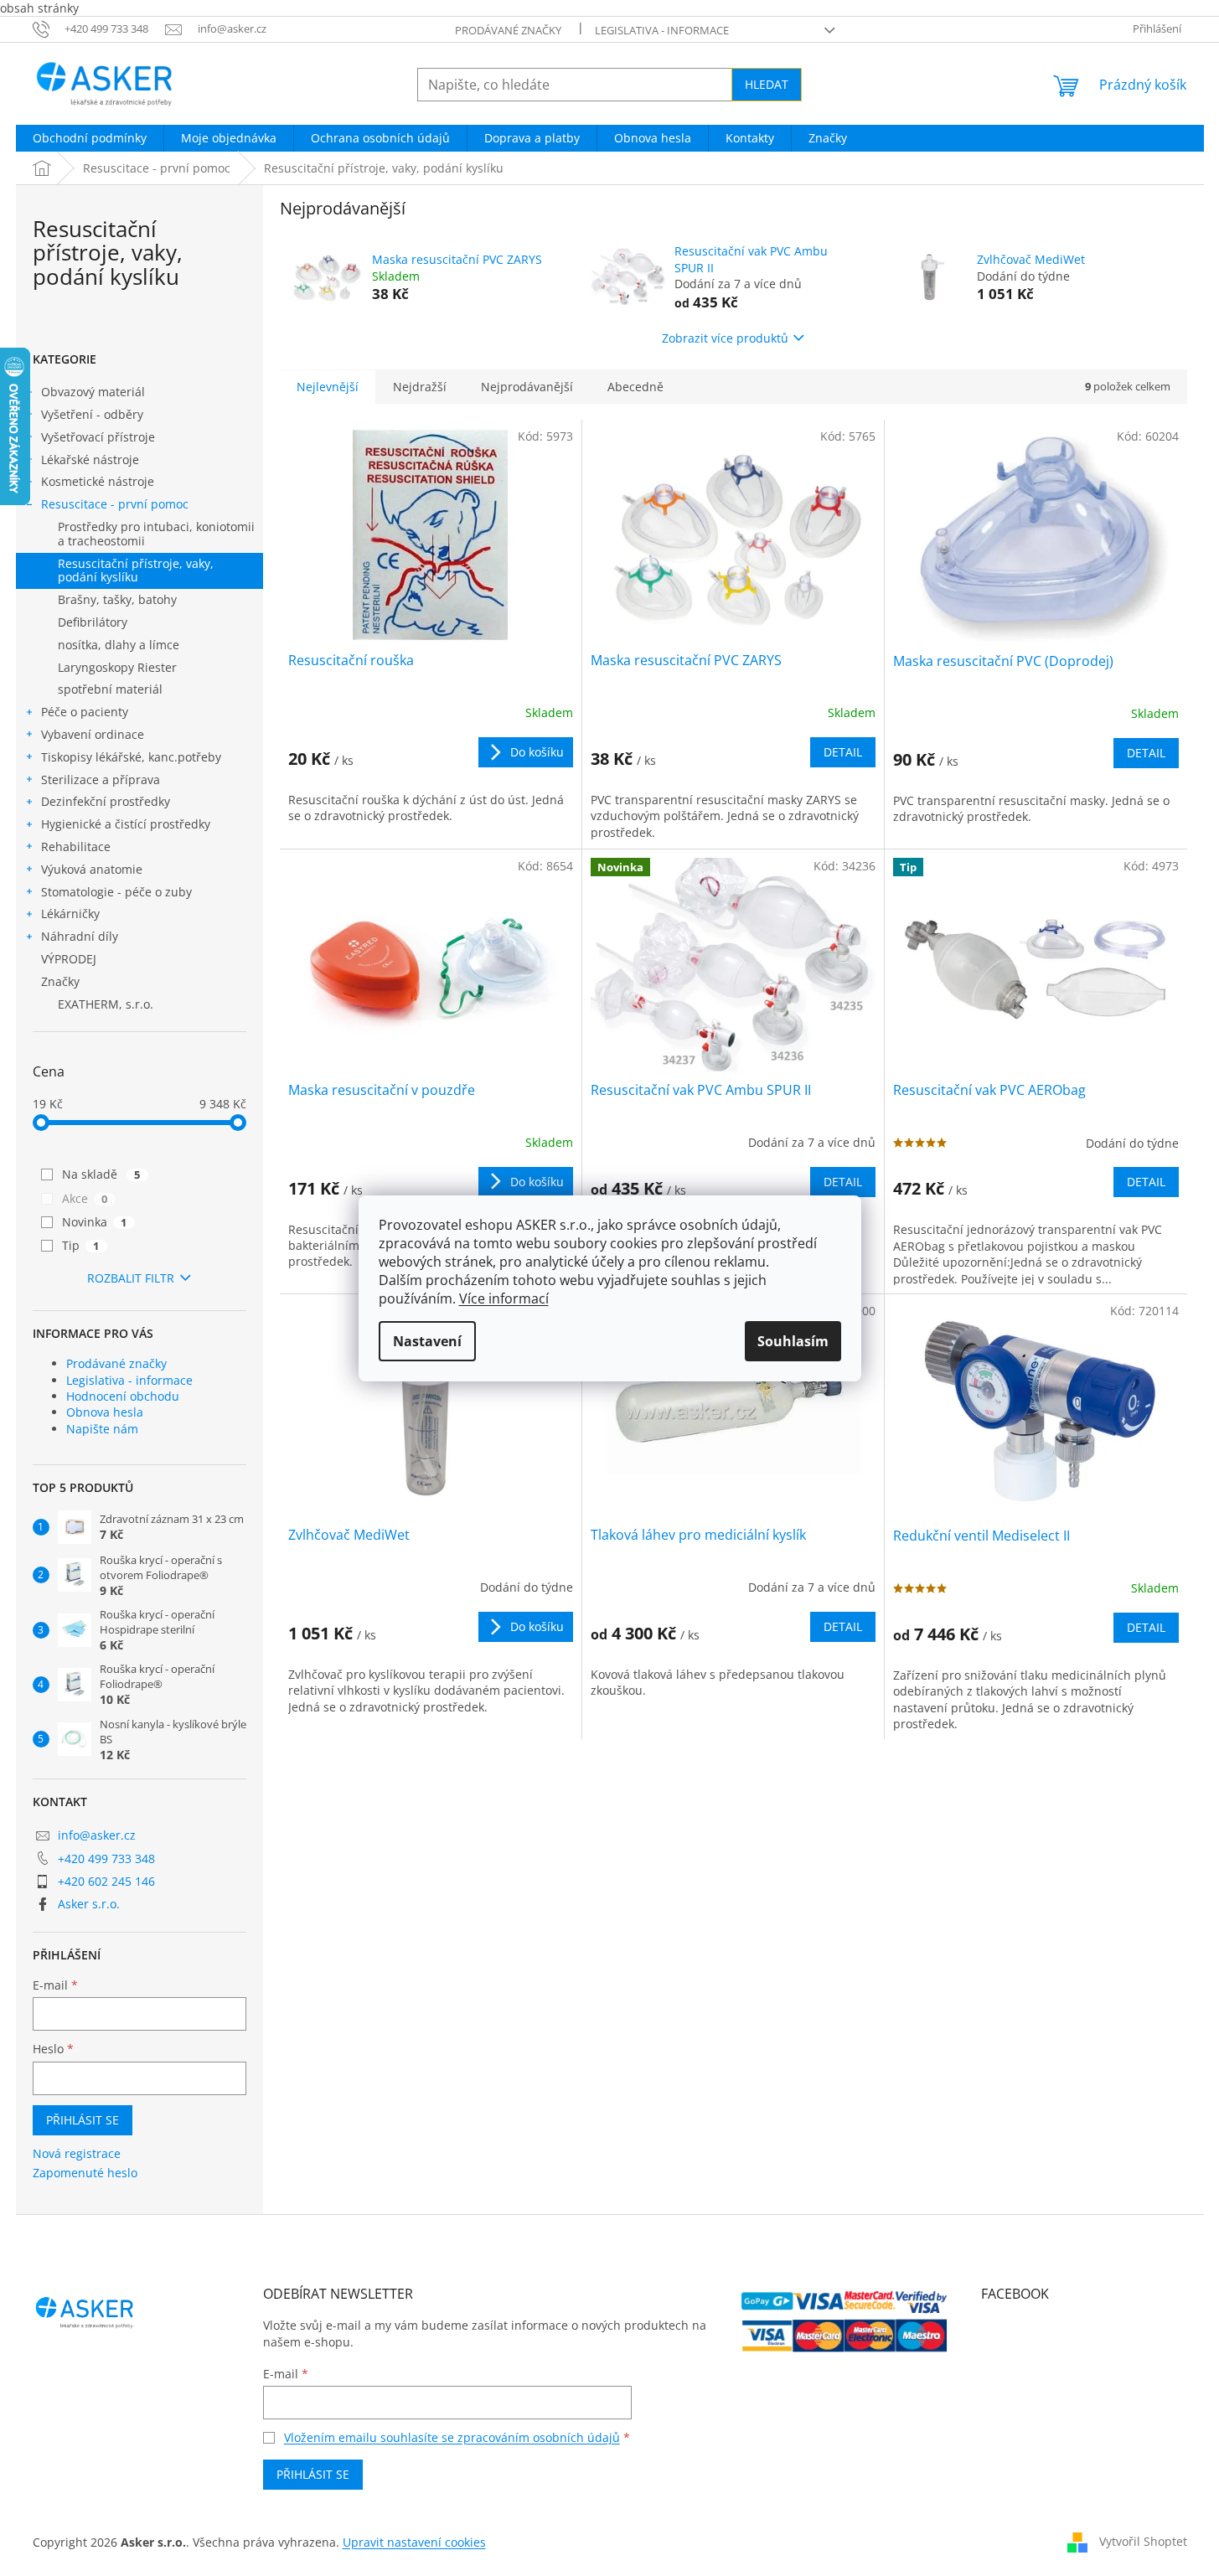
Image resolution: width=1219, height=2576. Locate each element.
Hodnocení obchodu (123, 1396)
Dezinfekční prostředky (106, 801)
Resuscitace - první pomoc (115, 504)
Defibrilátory (93, 622)
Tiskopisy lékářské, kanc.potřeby (131, 757)
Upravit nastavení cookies (414, 2542)
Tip (81, 1245)
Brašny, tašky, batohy (117, 599)
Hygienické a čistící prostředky (126, 824)
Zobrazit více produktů (725, 338)
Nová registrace (77, 2153)
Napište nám (102, 1429)
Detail (843, 752)
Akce (85, 1198)
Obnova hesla (105, 1412)
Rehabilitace (76, 847)
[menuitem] (90, 138)
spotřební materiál (110, 689)
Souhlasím (793, 1341)
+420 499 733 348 (106, 1858)
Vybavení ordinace (93, 734)
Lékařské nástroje (90, 459)
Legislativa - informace (662, 30)
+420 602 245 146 (106, 1881)
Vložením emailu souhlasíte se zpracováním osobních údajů (452, 2437)
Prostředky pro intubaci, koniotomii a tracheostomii (156, 534)
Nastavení (427, 1341)
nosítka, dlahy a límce (119, 645)
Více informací (504, 1298)
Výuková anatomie (92, 869)
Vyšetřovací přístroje (98, 437)
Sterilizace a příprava (101, 780)
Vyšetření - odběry (92, 414)
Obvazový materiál (93, 392)
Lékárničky (70, 914)
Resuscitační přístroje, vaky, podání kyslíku (136, 570)
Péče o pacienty (85, 712)
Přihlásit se (83, 2120)
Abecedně (635, 387)
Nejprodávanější (527, 387)
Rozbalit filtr (131, 1278)
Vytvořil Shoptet (1143, 2541)
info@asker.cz (97, 1835)
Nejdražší (420, 387)
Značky (60, 981)
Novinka (95, 1222)
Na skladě (101, 1174)
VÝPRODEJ (69, 959)
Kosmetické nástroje (98, 481)
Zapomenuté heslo (85, 2173)
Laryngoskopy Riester (117, 667)
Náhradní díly (80, 936)
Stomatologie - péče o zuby (116, 892)
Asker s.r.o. (89, 1904)
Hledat (767, 84)
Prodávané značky (508, 30)
